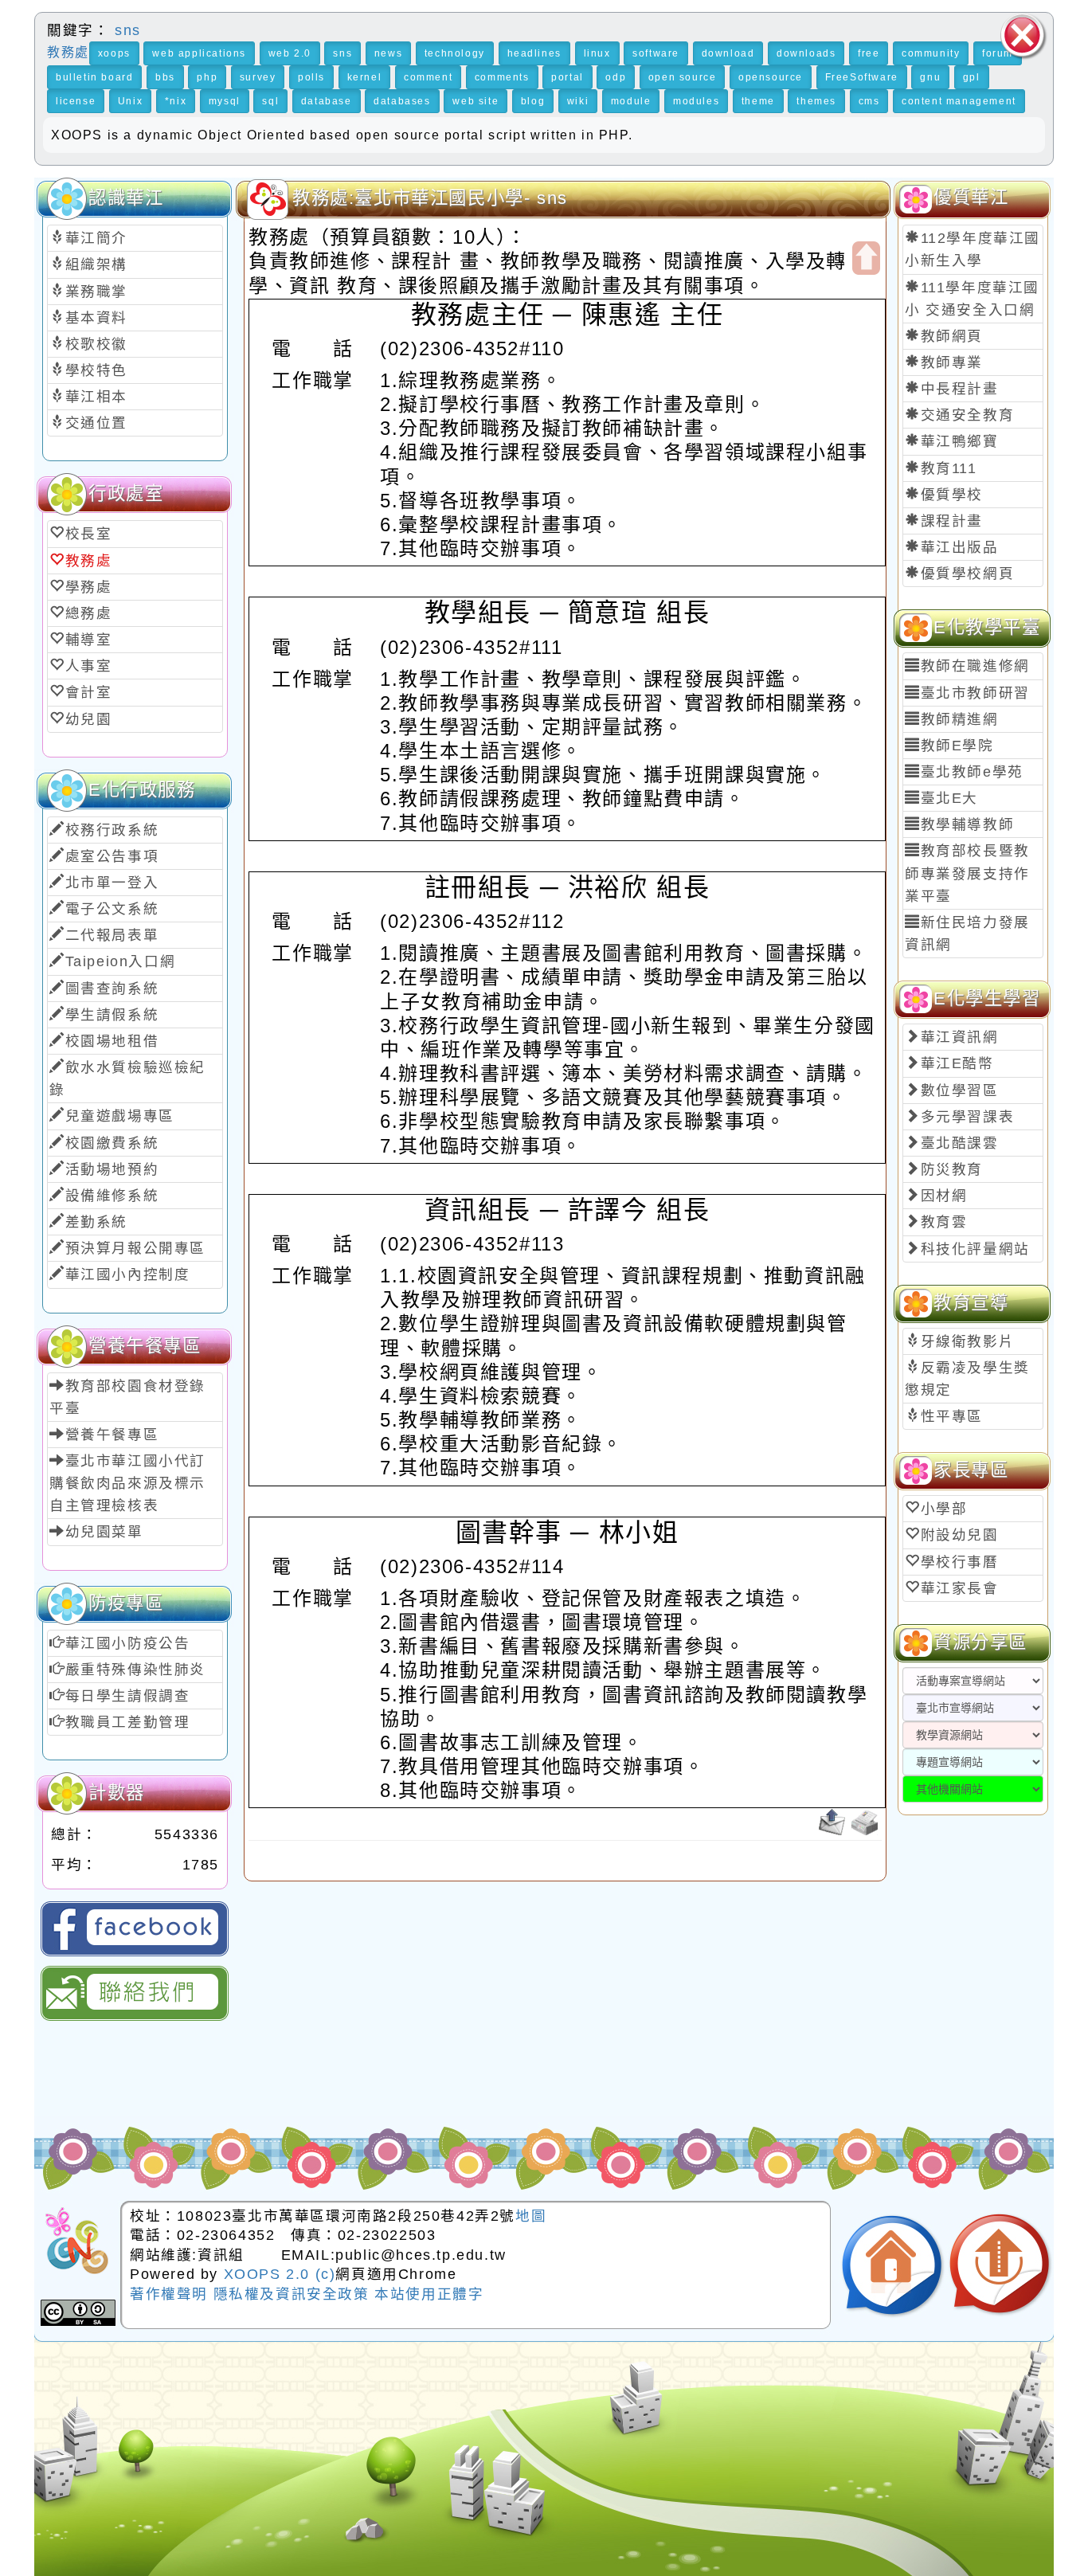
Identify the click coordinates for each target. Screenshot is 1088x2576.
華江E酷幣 (957, 1063)
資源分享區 (980, 1642)
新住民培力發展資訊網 (967, 934)
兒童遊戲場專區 (120, 1116)
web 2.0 (290, 53)
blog (533, 101)
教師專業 (952, 362)
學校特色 (96, 370)
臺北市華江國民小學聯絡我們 (135, 1993)
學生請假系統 (112, 1015)
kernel (365, 77)
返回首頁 (892, 2266)
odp (616, 77)
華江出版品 (960, 547)
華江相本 (96, 397)
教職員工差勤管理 (128, 1722)
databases (402, 101)
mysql (225, 101)
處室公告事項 (112, 856)
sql (270, 101)
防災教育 (952, 1169)
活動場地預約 (112, 1169)
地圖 (531, 2216)
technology (455, 53)
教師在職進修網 (975, 666)
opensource (771, 77)
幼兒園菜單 (104, 1532)
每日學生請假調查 (128, 1696)
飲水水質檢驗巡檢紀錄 (127, 1079)
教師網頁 (952, 336)
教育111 (949, 468)
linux (597, 53)
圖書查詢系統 (112, 989)
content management (959, 101)
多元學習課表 (968, 1117)
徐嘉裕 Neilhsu (438, 2502)
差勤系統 (96, 1222)
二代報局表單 (112, 935)
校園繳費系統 (112, 1143)
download (728, 53)
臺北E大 (949, 798)
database (327, 101)
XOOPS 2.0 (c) (280, 2274)
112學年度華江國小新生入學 (973, 249)
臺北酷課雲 (960, 1143)
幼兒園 (89, 719)
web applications (199, 53)
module (631, 101)
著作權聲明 (172, 2294)
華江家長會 (960, 1588)
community (931, 53)
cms (869, 101)
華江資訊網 (960, 1037)
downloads (806, 53)
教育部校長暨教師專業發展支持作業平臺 (967, 873)
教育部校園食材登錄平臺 (127, 1397)
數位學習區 (960, 1090)
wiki (578, 101)
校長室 (89, 534)
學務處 (89, 587)
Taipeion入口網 (121, 961)
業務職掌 (96, 292)
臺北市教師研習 (975, 693)
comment (428, 77)
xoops (114, 53)
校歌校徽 (96, 344)
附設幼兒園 (960, 1535)
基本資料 (96, 318)
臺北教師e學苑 (972, 772)
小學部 (944, 1509)
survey (258, 77)
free (869, 53)
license (76, 101)
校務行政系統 (112, 830)
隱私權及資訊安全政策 (294, 2294)
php (207, 77)
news (388, 53)
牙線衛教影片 (968, 1341)
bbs (165, 77)
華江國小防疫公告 (128, 1643)
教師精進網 (960, 719)
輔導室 (89, 640)
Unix (130, 101)
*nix (176, 101)
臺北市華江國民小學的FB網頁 (135, 1929)
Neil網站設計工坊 (428, 2477)
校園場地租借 (112, 1041)
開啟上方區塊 (866, 258)
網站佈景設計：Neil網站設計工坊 (97, 2456)
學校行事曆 (960, 1562)
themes (816, 101)
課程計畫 (952, 521)
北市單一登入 (112, 883)
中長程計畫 (960, 389)
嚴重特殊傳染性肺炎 (135, 1670)
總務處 (89, 613)
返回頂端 (1000, 2266)
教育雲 (944, 1222)
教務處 (68, 52)
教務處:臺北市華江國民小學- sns (430, 198)
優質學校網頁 (968, 574)
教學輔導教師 (968, 824)
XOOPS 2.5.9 (352, 2451)
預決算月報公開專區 (135, 1248)
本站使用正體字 (429, 2294)
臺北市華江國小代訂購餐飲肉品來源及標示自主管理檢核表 (127, 1483)
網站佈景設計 (298, 2477)
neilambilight (331, 2401)
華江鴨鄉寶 (960, 441)
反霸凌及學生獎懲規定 (967, 1379)
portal (567, 77)
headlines (534, 53)
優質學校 (952, 495)
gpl (972, 77)
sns (125, 30)
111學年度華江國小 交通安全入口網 (972, 299)
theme (758, 101)
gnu (930, 77)
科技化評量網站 (975, 1249)
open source (683, 77)
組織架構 (96, 264)
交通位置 (96, 423)
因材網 (944, 1196)
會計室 (89, 692)
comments (502, 77)
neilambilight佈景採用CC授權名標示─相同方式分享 (78, 2313)
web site (476, 101)
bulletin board (94, 77)
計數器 (117, 1793)
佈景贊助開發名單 (952, 2498)
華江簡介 (96, 238)
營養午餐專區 (112, 1435)
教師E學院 (957, 746)
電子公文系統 (112, 909)
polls (311, 77)
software (656, 53)
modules (696, 101)
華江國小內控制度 (128, 1274)
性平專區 (952, 1416)
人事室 (89, 666)
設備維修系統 (112, 1196)
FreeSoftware (862, 77)
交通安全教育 (968, 415)
